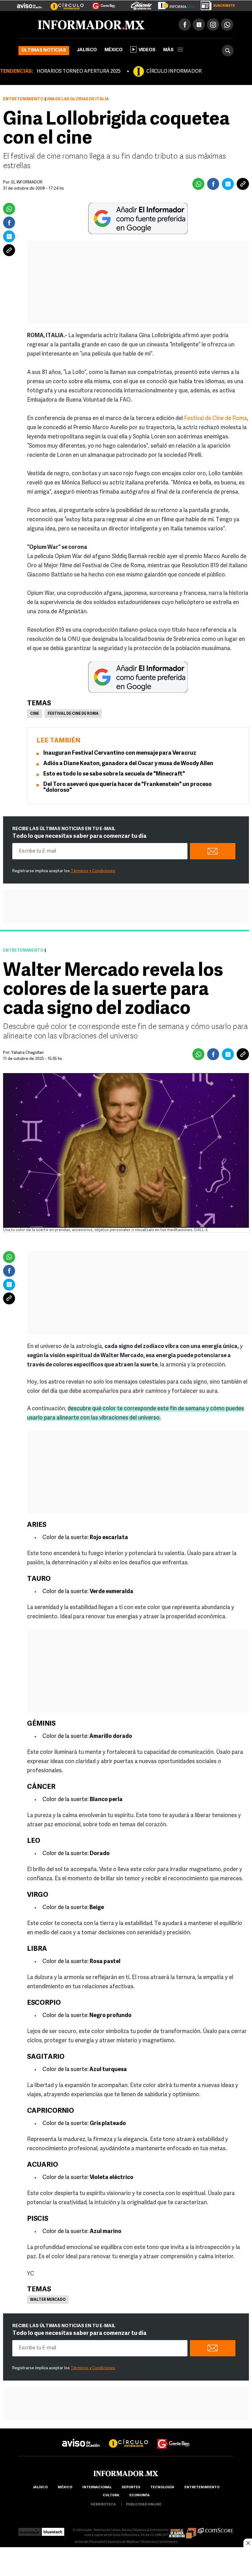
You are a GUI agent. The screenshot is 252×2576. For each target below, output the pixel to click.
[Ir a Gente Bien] (100, 3)
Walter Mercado (48, 2300)
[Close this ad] (248, 2543)
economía (140, 2495)
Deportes (131, 2487)
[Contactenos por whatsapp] (227, 25)
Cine (35, 714)
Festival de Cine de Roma (216, 419)
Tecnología (162, 2487)
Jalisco (87, 50)
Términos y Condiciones (93, 871)
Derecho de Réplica (123, 2542)
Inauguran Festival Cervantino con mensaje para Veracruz (120, 753)
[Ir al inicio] (91, 25)
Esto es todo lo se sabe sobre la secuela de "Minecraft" (114, 774)
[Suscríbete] (216, 4)
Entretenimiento (23, 99)
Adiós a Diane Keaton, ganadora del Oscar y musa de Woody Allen (128, 764)
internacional (97, 2487)
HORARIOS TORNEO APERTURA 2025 (79, 71)
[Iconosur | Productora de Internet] (30, 2530)
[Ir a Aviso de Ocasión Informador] (29, 3)
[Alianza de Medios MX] (183, 2530)
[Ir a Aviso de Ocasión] (81, 2438)
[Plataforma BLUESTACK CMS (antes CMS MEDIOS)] (53, 2530)
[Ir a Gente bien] (174, 2438)
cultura (111, 2495)
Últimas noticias (44, 50)
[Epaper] (174, 4)
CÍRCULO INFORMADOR (174, 71)
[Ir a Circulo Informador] (63, 3)
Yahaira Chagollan (28, 1053)
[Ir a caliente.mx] (141, 4)
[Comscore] (216, 2530)
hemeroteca (103, 2505)
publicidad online (144, 2505)
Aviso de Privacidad (90, 2542)
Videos (147, 50)
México (114, 50)
